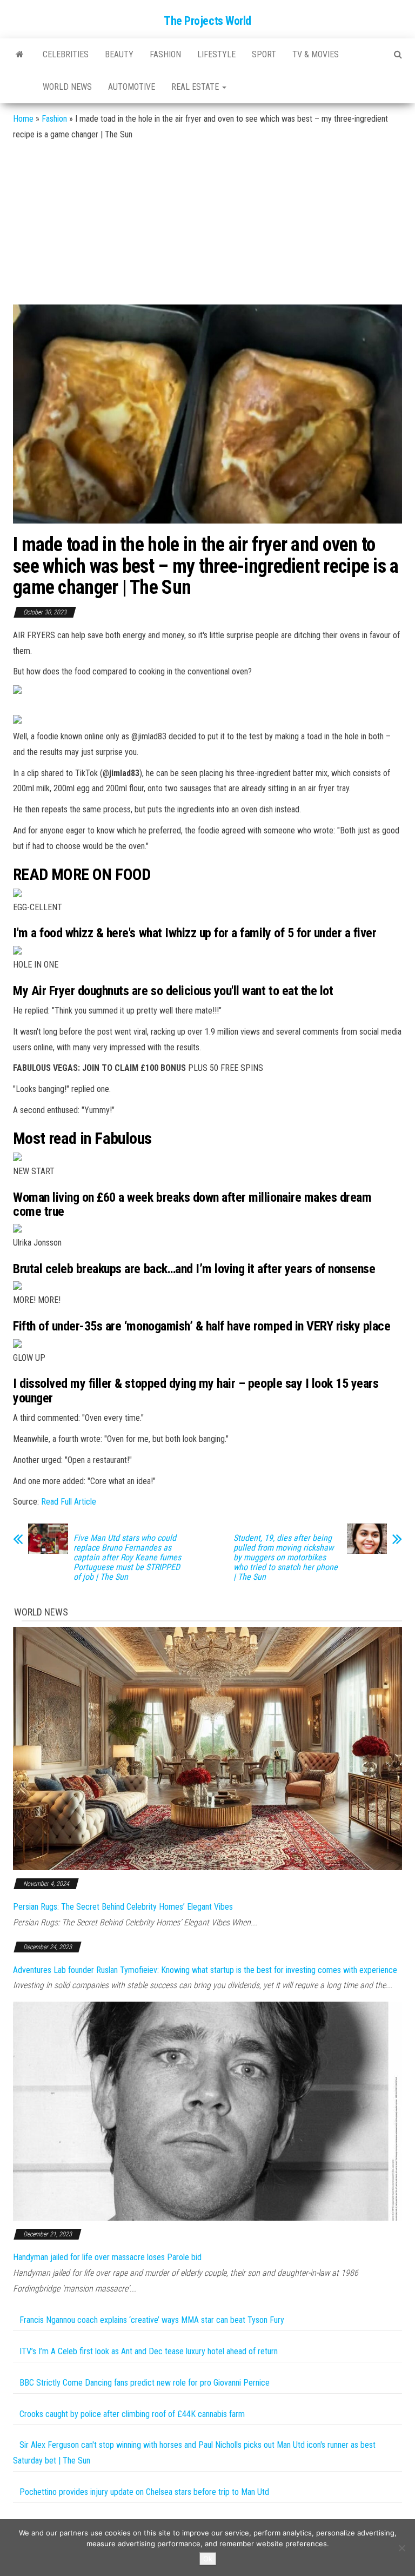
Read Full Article (69, 1502)
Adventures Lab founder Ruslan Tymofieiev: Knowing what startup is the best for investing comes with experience (205, 1970)
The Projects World (207, 21)
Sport (264, 54)
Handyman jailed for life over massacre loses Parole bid (107, 2257)
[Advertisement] (207, 223)
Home (23, 119)
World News (67, 87)
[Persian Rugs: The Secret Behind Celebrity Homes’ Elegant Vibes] (207, 1748)
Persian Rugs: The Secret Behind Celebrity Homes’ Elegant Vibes (123, 1907)
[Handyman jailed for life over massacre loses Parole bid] (207, 2111)
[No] (401, 2548)
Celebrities (66, 54)
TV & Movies (316, 54)
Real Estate (196, 87)
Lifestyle (216, 54)
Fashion (165, 54)
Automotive (132, 87)
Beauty (119, 54)
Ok (208, 2559)
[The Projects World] (20, 55)
